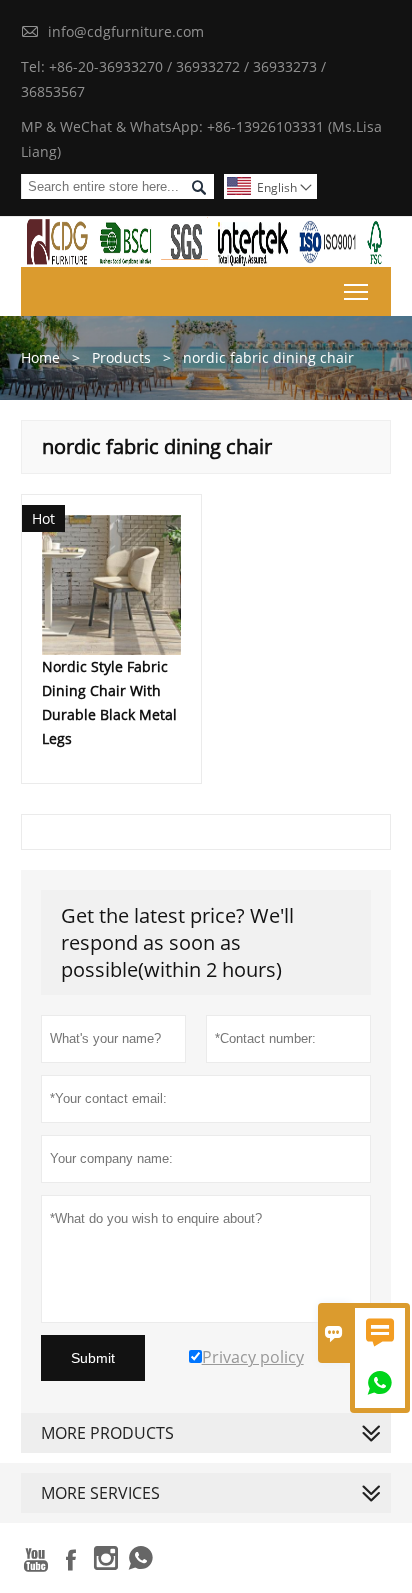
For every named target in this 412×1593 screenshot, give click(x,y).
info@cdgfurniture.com (126, 31)
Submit (93, 1358)
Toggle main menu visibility (356, 291)
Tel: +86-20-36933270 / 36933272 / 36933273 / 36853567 (173, 79)
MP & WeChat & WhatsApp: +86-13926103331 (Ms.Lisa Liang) (201, 139)
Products (121, 357)
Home (40, 357)
